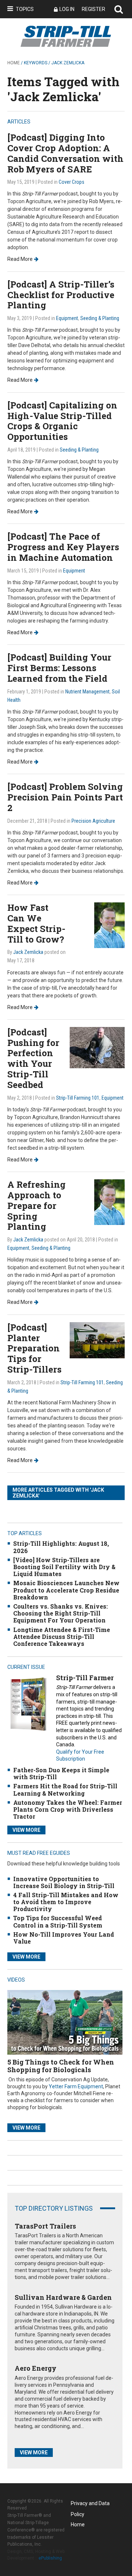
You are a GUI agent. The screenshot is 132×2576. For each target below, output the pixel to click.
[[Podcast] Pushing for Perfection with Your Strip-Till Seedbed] (97, 1047)
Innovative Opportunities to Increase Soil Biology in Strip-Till (64, 1882)
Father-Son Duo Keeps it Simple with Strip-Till (61, 1773)
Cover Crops (71, 182)
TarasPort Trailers (45, 2226)
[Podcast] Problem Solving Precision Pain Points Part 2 (65, 797)
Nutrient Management (87, 692)
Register (93, 9)
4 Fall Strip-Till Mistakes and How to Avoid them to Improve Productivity (66, 1902)
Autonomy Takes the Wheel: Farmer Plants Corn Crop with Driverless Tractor (68, 1809)
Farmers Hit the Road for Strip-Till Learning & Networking (65, 1789)
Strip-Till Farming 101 (78, 1098)
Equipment (67, 318)
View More (26, 1830)
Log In (67, 9)
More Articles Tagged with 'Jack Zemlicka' (58, 1493)
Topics (25, 9)
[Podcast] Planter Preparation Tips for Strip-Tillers (34, 1348)
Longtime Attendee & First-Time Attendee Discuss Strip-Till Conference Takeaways (62, 1637)
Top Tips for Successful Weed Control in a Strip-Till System (58, 1921)
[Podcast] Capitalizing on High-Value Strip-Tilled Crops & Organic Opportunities (62, 421)
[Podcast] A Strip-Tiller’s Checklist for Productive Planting (61, 295)
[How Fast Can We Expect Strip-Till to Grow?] (109, 925)
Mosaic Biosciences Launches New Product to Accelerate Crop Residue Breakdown (66, 1590)
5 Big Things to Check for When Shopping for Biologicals (61, 2066)
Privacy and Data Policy (90, 2505)
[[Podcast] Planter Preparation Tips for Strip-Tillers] (97, 1340)
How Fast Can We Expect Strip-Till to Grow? (36, 923)
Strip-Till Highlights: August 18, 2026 (61, 1547)
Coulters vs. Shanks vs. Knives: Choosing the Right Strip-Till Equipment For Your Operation (60, 1613)
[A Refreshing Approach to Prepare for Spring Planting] (109, 1202)
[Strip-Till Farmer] (28, 1704)
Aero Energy (36, 2368)
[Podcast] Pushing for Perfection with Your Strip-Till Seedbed (33, 1058)
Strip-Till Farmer (85, 1678)
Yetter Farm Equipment (76, 2086)
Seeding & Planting (100, 318)
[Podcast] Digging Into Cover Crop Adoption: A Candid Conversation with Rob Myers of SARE (65, 153)
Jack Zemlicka (28, 952)
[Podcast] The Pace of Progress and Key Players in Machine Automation (63, 547)
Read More (20, 259)
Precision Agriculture (93, 821)
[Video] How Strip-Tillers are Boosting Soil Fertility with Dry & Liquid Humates (64, 1567)
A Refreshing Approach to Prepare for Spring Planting (36, 1205)
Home (14, 63)
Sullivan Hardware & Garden (63, 2297)
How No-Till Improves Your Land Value (64, 1938)
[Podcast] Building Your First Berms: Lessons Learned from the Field (59, 668)
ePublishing (50, 2558)
